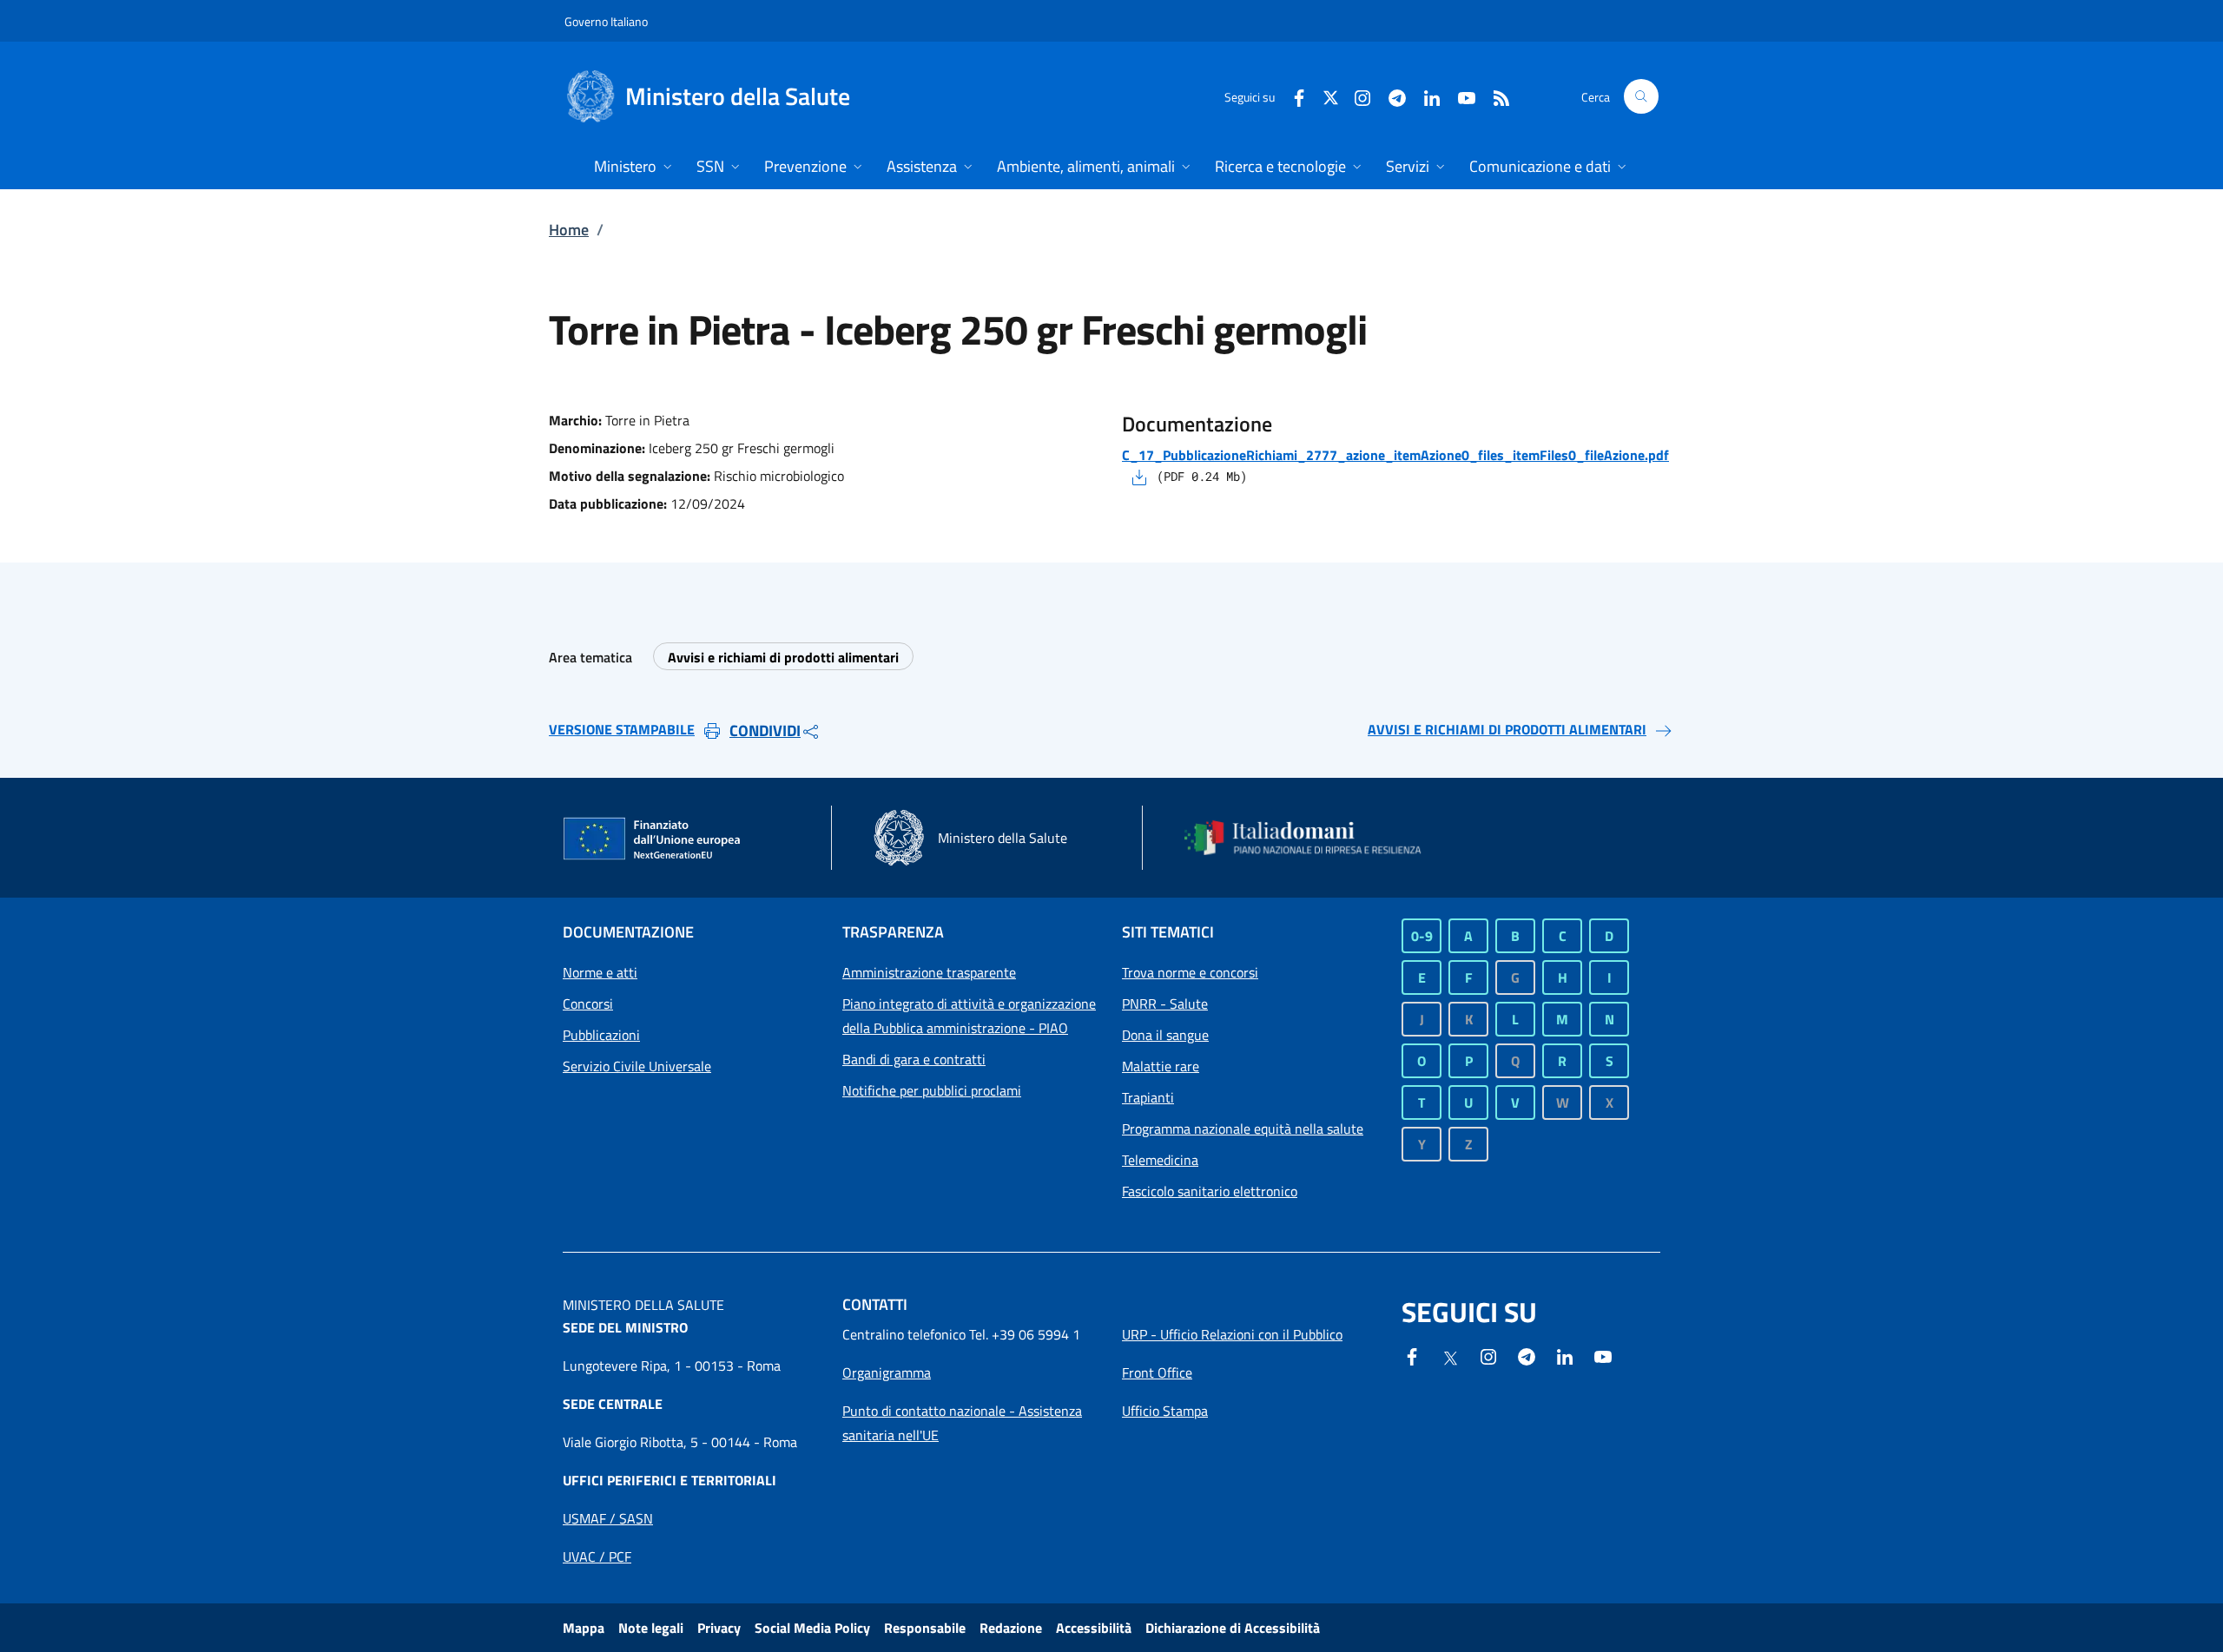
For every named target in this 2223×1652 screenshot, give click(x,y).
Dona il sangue (1165, 1035)
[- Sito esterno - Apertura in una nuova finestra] (1603, 1355)
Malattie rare (1161, 1066)
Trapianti (1148, 1097)
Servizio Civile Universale (637, 1066)
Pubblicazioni (601, 1035)
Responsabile (925, 1628)
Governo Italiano (606, 21)
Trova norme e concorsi (1190, 972)
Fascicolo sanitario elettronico (1210, 1191)
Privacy (719, 1628)
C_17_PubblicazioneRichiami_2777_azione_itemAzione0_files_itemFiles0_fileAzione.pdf (1395, 455)
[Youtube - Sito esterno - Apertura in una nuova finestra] (1460, 96)
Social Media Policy (812, 1628)
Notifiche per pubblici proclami (932, 1090)
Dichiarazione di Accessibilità (1233, 1628)
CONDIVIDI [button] (765, 731)
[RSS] (1494, 96)
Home (569, 230)
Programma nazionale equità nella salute (1243, 1129)
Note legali (651, 1628)
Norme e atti (600, 972)
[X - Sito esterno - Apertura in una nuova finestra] (1331, 96)
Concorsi (588, 1004)
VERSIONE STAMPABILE (622, 729)
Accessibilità (1094, 1628)
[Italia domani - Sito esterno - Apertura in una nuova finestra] (1314, 838)
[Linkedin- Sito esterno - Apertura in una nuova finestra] (1565, 1355)
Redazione (1011, 1628)
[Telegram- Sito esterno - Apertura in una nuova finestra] (1390, 96)
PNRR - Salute (1165, 1004)
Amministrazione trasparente (929, 972)
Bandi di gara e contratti (914, 1059)
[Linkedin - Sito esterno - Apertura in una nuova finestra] (1425, 96)
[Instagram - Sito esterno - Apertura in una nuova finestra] (1356, 96)
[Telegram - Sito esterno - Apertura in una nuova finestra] (1527, 1355)
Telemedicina (1160, 1160)
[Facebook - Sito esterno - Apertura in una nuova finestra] (1292, 96)
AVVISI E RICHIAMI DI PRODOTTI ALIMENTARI (1507, 729)
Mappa (584, 1628)
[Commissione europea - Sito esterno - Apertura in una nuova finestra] (653, 839)
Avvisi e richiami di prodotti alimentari (783, 657)
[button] (1641, 96)
